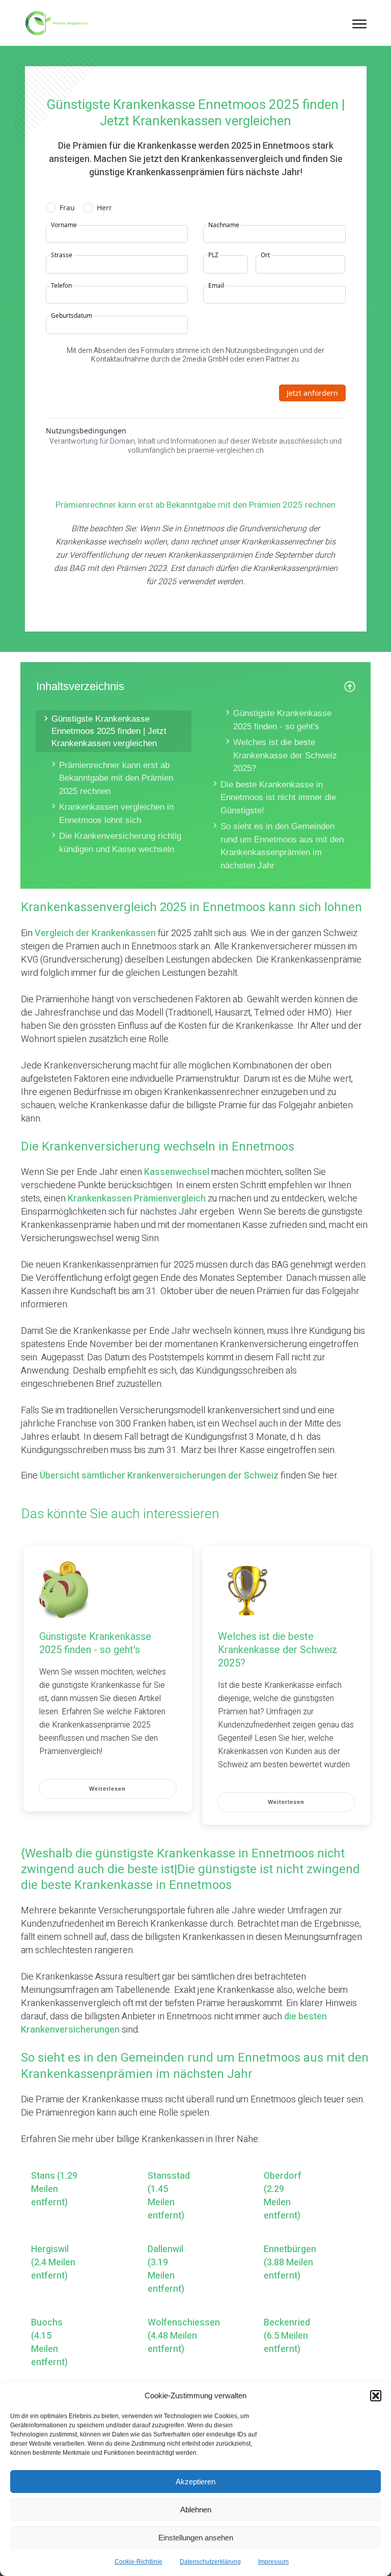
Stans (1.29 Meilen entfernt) (54, 2189)
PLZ (213, 255)
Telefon (61, 286)
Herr (104, 208)
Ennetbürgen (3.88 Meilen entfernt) (290, 2263)
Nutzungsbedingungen (86, 431)
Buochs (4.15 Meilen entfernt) (49, 2343)
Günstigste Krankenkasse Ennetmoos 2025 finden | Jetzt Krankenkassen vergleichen (109, 731)
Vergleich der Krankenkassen (95, 933)
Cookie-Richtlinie (138, 2562)
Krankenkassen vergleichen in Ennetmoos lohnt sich (116, 814)
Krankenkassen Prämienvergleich (137, 1199)
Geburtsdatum (72, 316)
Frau (67, 208)
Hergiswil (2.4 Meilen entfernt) (53, 2263)
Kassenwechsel (177, 1172)
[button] (376, 2396)
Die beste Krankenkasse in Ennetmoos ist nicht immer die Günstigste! (278, 798)
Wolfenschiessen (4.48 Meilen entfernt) (184, 2336)
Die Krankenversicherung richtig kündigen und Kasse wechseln (120, 843)
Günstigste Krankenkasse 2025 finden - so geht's (282, 720)
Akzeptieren (195, 2482)
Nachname (224, 225)
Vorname (64, 225)
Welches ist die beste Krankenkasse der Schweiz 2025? (285, 755)
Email (216, 286)
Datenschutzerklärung (210, 2562)
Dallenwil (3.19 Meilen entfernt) (166, 2269)
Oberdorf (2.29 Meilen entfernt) (283, 2196)
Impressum (273, 2562)
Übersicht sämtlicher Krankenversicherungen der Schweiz (159, 1476)
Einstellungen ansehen (196, 2538)
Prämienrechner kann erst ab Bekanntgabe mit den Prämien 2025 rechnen (116, 778)
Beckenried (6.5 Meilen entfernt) (287, 2336)
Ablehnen (196, 2510)
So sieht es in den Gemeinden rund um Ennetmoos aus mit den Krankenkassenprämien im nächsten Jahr (282, 846)
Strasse (62, 255)
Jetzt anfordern (312, 393)
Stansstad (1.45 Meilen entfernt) (169, 2196)
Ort (265, 255)
